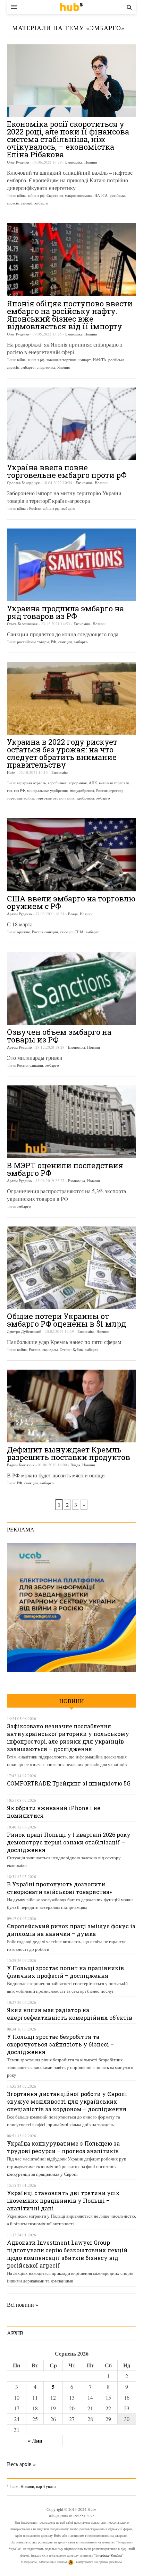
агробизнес (57, 783)
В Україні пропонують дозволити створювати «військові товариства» (59, 1888)
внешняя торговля (114, 783)
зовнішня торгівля (61, 360)
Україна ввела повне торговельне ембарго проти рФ (67, 471)
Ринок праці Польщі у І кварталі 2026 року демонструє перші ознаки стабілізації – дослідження (69, 1842)
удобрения (85, 798)
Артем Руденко (19, 914)
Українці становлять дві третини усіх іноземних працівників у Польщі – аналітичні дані (63, 2200)
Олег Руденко (18, 162)
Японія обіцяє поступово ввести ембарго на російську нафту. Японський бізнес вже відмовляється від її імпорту (70, 315)
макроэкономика (79, 195)
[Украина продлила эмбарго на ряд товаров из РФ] (71, 565)
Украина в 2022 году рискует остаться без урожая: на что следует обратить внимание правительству (62, 753)
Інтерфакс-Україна (108, 2555)
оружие (23, 932)
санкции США (72, 932)
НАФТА (101, 195)
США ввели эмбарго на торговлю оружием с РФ (71, 902)
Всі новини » (23, 2304)
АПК (93, 783)
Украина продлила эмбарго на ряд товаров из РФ (65, 612)
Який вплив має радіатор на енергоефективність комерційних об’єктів (70, 2014)
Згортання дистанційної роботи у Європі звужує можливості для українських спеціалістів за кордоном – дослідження (67, 2101)
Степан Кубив (71, 1349)
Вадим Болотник (21, 1465)
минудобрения (82, 790)
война (22, 1349)
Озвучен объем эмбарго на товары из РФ (59, 1036)
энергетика (46, 367)
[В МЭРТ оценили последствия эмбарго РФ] (71, 1122)
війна (21, 195)
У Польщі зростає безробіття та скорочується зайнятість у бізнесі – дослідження (60, 2044)
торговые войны (20, 798)
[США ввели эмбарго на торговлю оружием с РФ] (71, 855)
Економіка (74, 162)
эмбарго (41, 203)
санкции (65, 642)
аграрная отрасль (31, 783)
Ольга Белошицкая (22, 624)
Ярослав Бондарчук (23, 483)
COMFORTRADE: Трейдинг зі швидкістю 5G (69, 1783)
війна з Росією (29, 508)
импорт (85, 360)
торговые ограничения (55, 798)
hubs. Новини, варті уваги (71, 7)
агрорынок (78, 783)
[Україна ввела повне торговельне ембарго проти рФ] (71, 424)
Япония (64, 367)
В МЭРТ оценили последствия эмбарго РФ (65, 1169)
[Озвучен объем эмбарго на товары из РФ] (71, 988)
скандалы (50, 1349)
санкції (27, 203)
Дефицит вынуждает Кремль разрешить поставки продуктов (69, 1453)
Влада (73, 914)
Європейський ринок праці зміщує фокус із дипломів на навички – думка (71, 1930)
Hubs (11, 772)
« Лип (35, 2440)
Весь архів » (21, 2464)
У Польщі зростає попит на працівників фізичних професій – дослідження (65, 1972)
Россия (35, 1349)
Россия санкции (45, 932)
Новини (91, 162)
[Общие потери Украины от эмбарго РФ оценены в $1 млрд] (71, 1268)
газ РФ (19, 790)
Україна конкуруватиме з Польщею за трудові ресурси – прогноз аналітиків (63, 2147)
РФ (54, 642)
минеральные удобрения (47, 790)
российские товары (33, 642)
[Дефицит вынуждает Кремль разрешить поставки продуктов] (71, 1406)
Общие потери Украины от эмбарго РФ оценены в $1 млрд (66, 1320)
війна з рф (36, 195)
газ (9, 790)
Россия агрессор (110, 790)
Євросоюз (55, 195)
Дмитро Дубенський (24, 1331)
